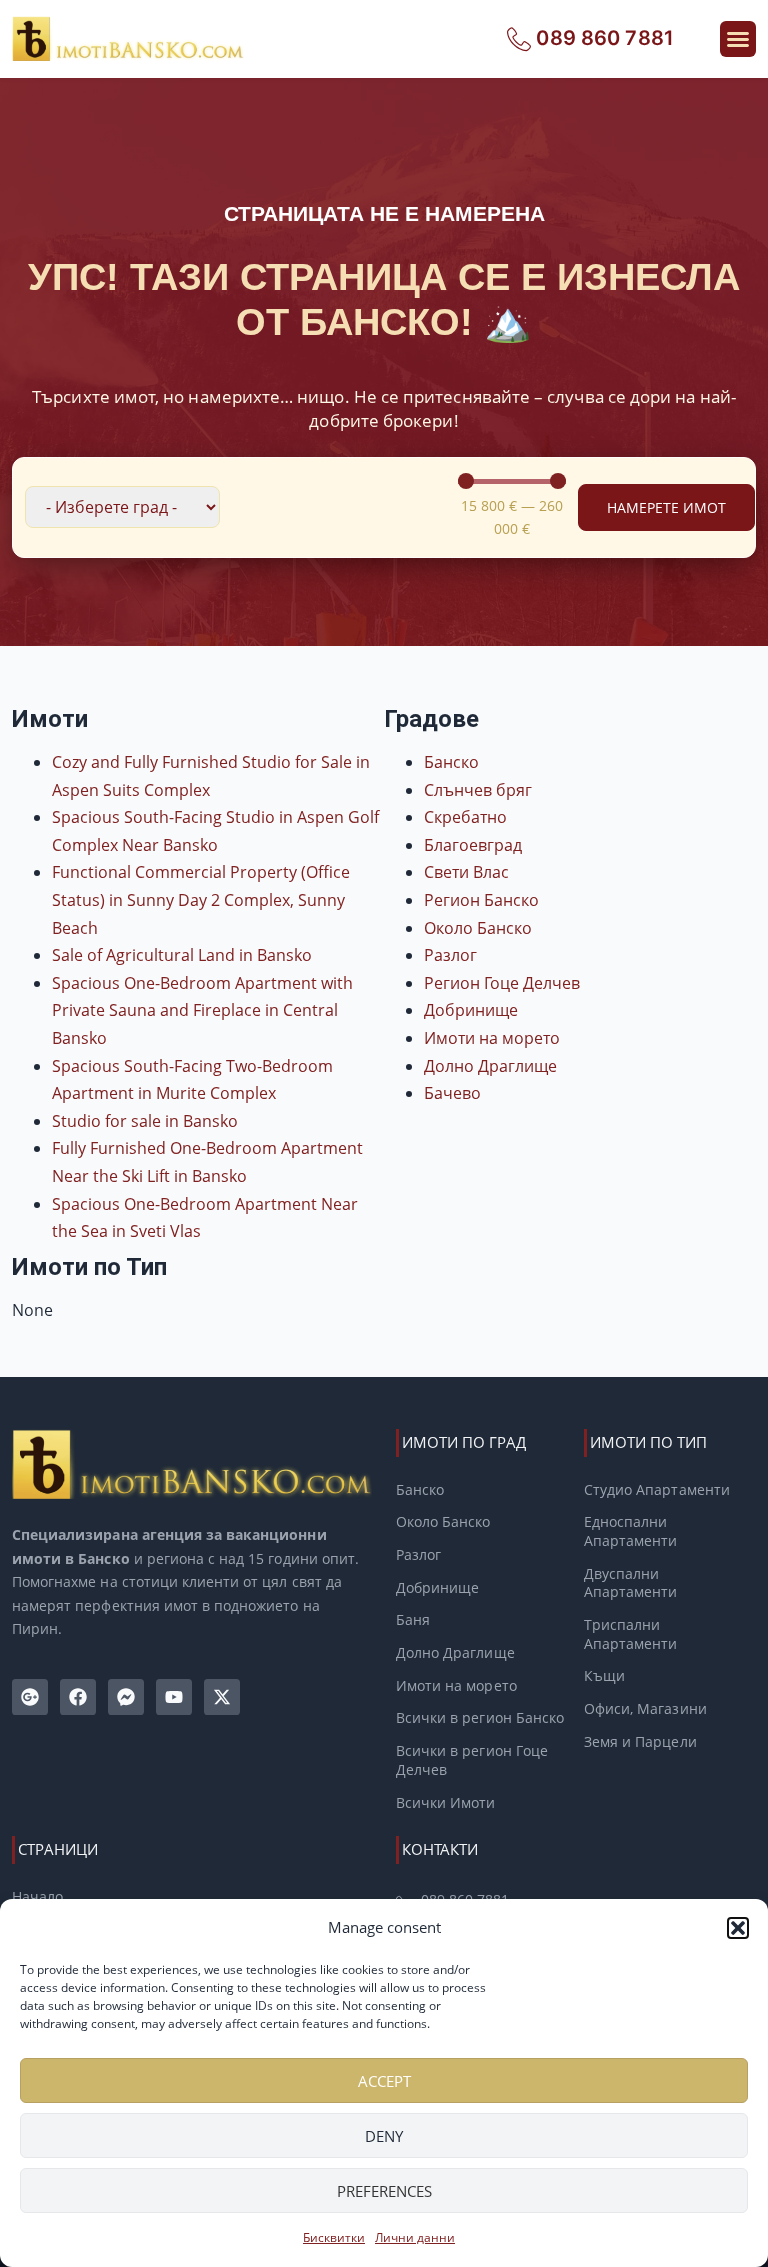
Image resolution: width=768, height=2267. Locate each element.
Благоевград (473, 845)
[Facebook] (78, 1697)
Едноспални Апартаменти (630, 1531)
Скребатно (465, 817)
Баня (413, 1620)
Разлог (450, 955)
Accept (384, 2081)
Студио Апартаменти (657, 1490)
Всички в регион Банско (480, 1718)
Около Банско (478, 928)
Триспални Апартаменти (630, 1634)
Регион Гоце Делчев (502, 983)
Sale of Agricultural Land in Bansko (182, 955)
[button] (738, 1928)
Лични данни (415, 2237)
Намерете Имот (666, 507)
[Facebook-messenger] (126, 1697)
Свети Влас (466, 872)
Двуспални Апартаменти (630, 1583)
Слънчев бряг (478, 790)
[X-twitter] (222, 1697)
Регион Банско (481, 900)
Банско (451, 762)
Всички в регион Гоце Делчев (472, 1760)
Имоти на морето (492, 1038)
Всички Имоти (446, 1803)
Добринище (471, 1010)
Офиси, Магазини (645, 1709)
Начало (37, 1897)
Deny (384, 2136)
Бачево (452, 1093)
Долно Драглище (490, 1066)
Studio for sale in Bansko (145, 1121)
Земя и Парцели (640, 1742)
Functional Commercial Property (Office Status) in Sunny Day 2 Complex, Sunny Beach (201, 899)
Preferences (384, 2191)
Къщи (604, 1676)
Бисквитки (334, 2237)
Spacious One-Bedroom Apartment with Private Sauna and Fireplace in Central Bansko (202, 1010)
